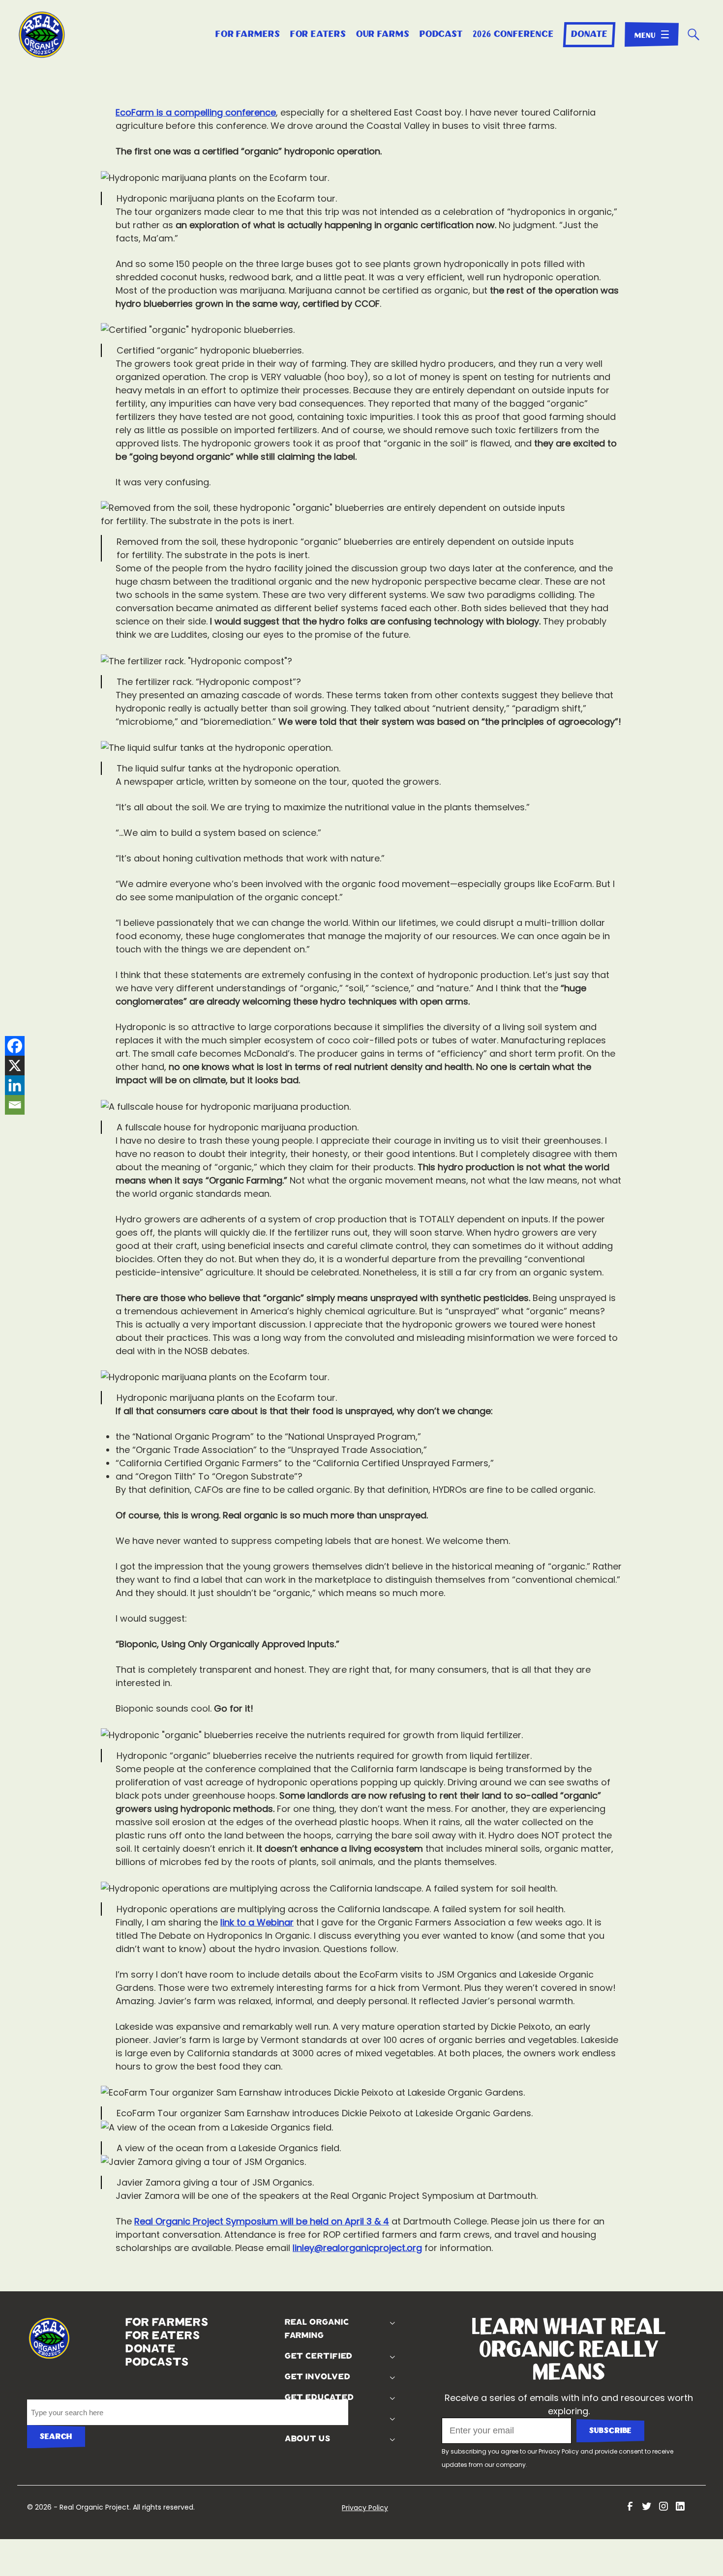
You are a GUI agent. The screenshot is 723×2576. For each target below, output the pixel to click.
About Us (306, 2439)
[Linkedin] (15, 1085)
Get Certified (317, 2356)
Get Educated (318, 2398)
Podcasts (128, 2362)
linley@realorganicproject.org (357, 2248)
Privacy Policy (559, 2451)
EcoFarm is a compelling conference (196, 112)
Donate (589, 34)
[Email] (15, 1105)
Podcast (441, 34)
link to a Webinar (257, 1922)
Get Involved (316, 2377)
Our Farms (383, 34)
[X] (15, 1066)
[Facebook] (15, 1046)
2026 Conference (513, 34)
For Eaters (318, 34)
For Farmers (248, 34)
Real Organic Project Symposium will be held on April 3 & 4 (262, 2221)
